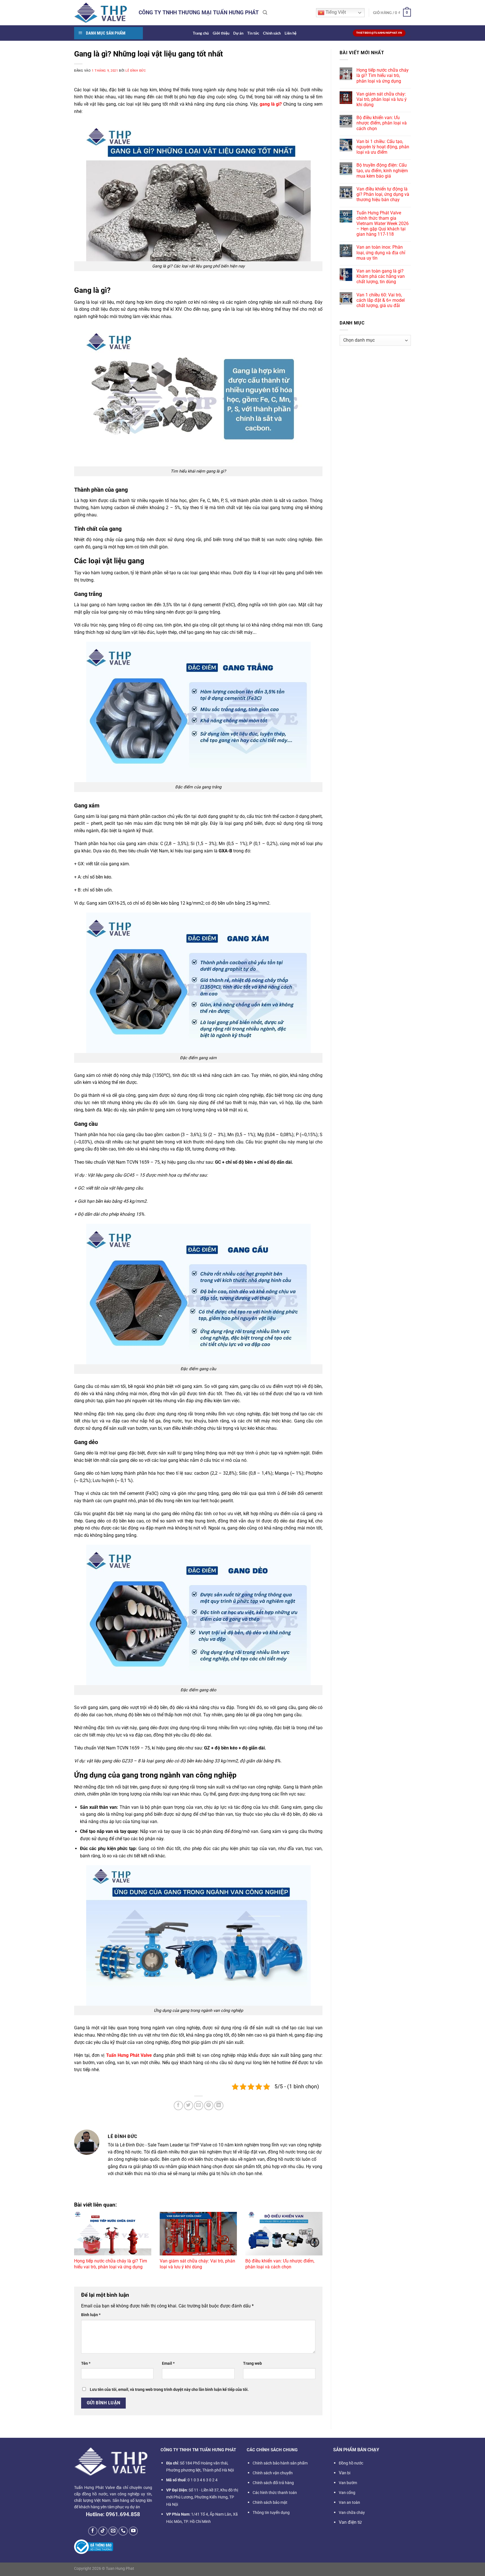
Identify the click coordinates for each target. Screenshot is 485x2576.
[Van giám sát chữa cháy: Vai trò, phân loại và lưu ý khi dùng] (198, 2234)
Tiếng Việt (335, 12)
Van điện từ (350, 2522)
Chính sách (272, 33)
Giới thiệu (221, 33)
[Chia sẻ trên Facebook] (178, 2106)
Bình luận (91, 2315)
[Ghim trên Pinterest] (209, 2106)
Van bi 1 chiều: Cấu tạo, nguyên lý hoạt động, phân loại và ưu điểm (383, 147)
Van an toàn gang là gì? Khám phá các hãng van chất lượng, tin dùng (381, 276)
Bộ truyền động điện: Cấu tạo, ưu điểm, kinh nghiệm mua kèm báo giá (382, 170)
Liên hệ (290, 33)
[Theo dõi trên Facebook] (93, 2531)
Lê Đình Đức (136, 71)
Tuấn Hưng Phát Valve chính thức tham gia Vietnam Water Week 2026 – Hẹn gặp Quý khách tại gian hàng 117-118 (383, 224)
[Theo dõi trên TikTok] (103, 2531)
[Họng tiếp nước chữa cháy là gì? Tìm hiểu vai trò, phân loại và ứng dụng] (113, 2234)
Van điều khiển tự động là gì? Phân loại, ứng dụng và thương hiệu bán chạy (383, 194)
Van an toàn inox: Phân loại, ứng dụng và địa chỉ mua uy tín (381, 252)
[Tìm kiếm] (265, 13)
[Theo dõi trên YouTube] (133, 2531)
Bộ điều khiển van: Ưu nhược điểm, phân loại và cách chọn (280, 2264)
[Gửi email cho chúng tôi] (113, 2531)
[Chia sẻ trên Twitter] (188, 2106)
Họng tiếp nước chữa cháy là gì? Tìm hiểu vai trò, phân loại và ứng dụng (111, 2264)
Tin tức (253, 33)
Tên (86, 2363)
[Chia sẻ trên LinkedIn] (219, 2106)
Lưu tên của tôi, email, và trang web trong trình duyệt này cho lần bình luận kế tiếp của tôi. (169, 2390)
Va (345, 2473)
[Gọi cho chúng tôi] (123, 2531)
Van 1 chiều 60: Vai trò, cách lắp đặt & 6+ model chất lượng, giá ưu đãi (381, 300)
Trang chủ (201, 33)
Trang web (252, 2363)
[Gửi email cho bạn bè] (199, 2106)
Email (168, 2363)
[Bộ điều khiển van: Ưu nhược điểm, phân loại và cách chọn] (284, 2234)
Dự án (238, 33)
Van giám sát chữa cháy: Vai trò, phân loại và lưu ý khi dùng (197, 2264)
